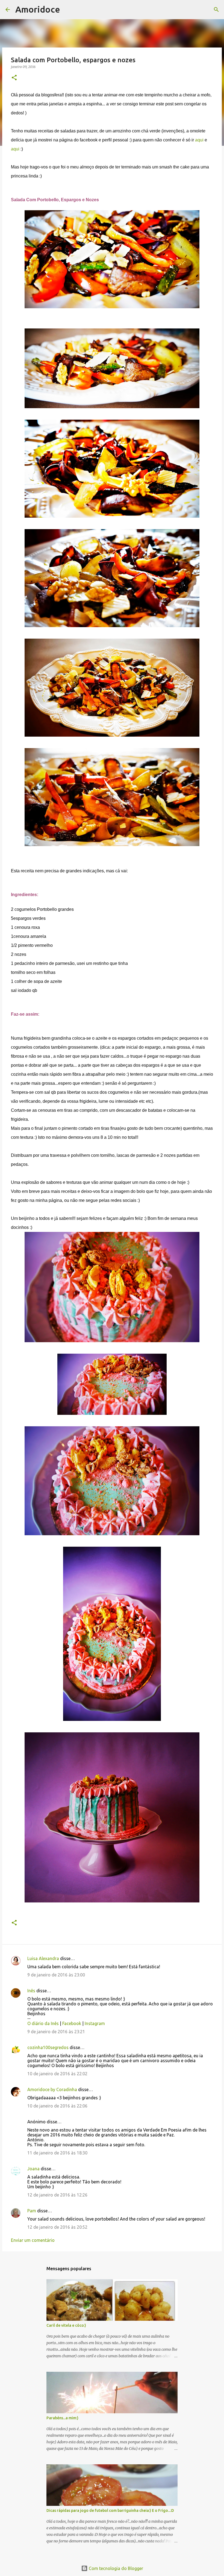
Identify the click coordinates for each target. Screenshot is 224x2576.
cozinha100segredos (48, 2047)
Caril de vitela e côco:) (66, 2325)
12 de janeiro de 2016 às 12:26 (57, 2195)
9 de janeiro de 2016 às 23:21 (56, 2032)
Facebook (72, 2023)
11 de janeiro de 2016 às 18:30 (57, 2153)
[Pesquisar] (68, 10)
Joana (33, 2169)
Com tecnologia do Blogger (115, 2568)
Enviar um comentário (33, 2240)
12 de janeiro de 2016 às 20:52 (57, 2227)
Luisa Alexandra (43, 1958)
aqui (199, 140)
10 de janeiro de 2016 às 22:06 (57, 2106)
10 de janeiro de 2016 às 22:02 (57, 2074)
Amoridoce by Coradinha (53, 2089)
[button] (14, 78)
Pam (32, 2211)
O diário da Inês (43, 2023)
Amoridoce (38, 9)
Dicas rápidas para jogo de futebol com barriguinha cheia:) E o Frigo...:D (110, 2510)
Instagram (95, 2023)
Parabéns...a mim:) (62, 2418)
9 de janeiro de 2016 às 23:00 (56, 1975)
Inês (31, 1991)
